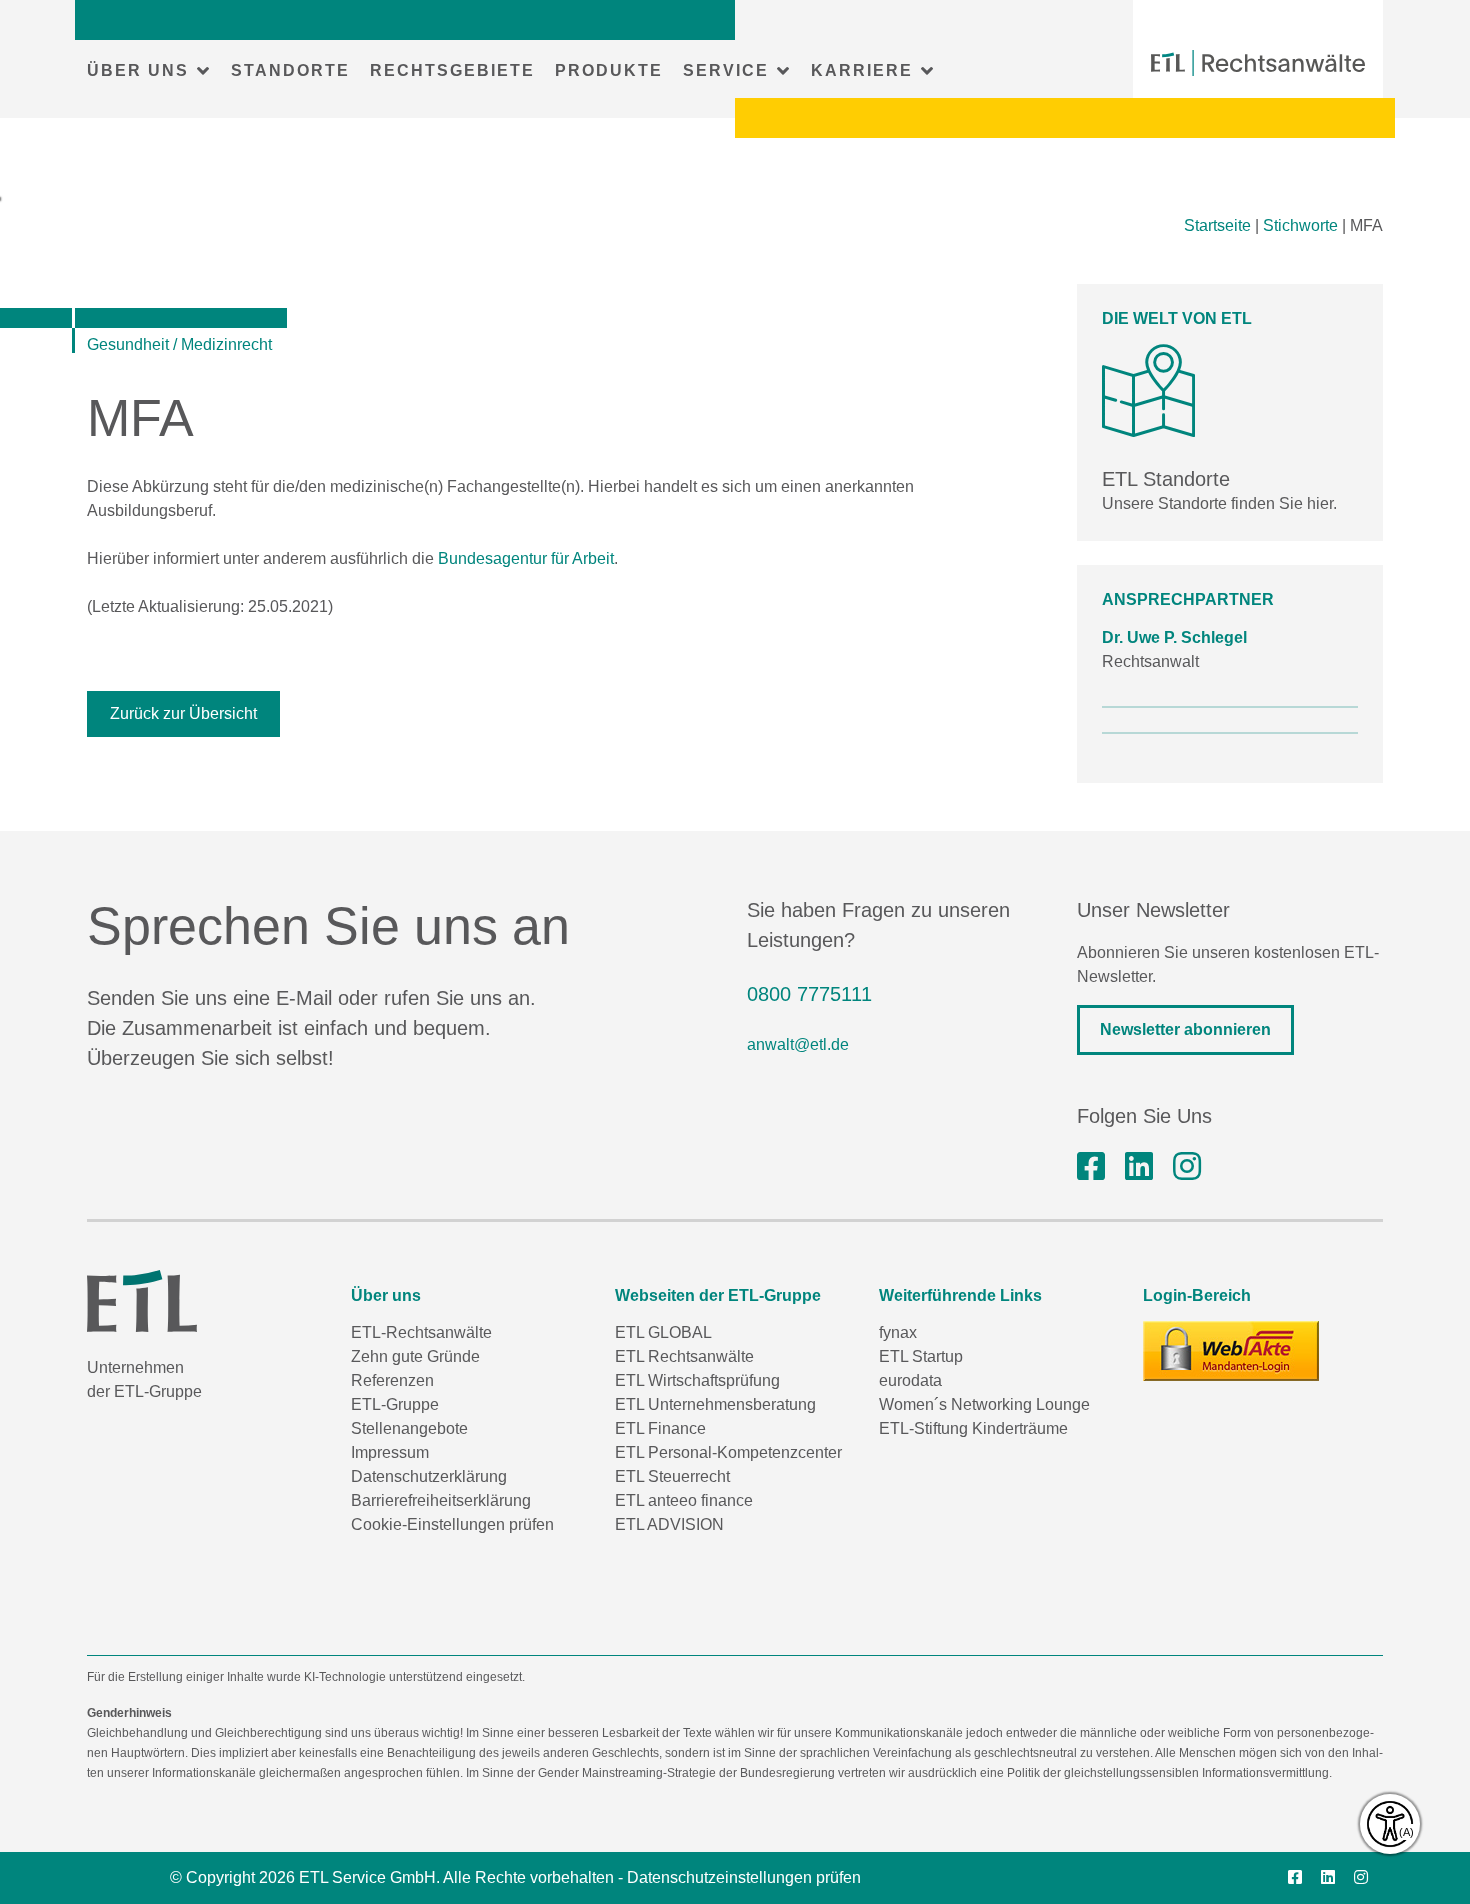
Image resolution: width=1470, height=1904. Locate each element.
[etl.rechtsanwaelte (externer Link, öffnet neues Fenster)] (1091, 1167)
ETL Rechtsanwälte (684, 1356)
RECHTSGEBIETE (452, 70)
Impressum (390, 1452)
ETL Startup (921, 1356)
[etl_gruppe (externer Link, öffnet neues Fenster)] (1187, 1167)
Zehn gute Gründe (415, 1356)
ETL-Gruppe (395, 1404)
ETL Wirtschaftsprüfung (697, 1380)
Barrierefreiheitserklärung (441, 1500)
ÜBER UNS (138, 70)
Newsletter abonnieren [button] (1185, 1029)
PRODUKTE (609, 70)
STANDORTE (290, 70)
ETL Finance (660, 1428)
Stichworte (1300, 225)
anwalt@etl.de (798, 1044)
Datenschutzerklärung (429, 1476)
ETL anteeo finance (684, 1500)
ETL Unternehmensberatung (715, 1404)
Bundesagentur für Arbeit (526, 558)
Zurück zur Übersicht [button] (183, 713)
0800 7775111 (809, 994)
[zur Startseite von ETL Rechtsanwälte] (1258, 63)
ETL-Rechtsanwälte (421, 1332)
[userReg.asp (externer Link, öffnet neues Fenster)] (1231, 1351)
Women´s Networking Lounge (984, 1404)
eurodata (910, 1380)
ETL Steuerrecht (672, 1476)
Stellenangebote (409, 1428)
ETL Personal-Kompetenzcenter (728, 1452)
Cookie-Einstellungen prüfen (452, 1524)
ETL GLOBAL (663, 1332)
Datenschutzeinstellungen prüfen (744, 1877)
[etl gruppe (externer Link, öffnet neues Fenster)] (1139, 1167)
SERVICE (726, 70)
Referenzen (392, 1380)
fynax (898, 1332)
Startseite (1217, 225)
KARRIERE (862, 70)
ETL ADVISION (669, 1524)
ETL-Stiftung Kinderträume (973, 1428)
